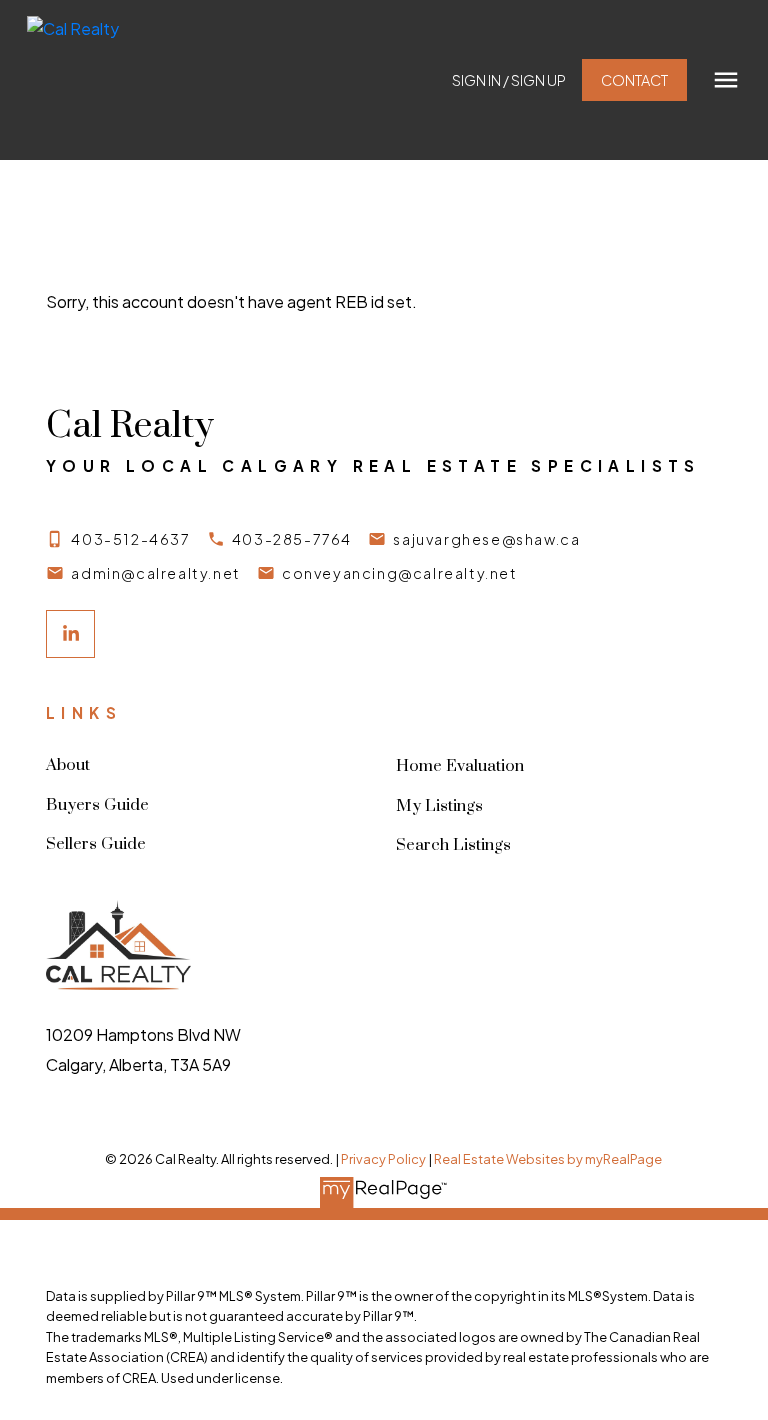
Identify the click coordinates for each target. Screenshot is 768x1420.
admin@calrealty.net (155, 573)
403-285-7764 (292, 539)
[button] (509, 80)
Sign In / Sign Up (509, 80)
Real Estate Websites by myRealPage (548, 1159)
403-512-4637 (130, 539)
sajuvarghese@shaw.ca (486, 539)
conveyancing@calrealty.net (400, 573)
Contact (634, 80)
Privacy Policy (383, 1159)
